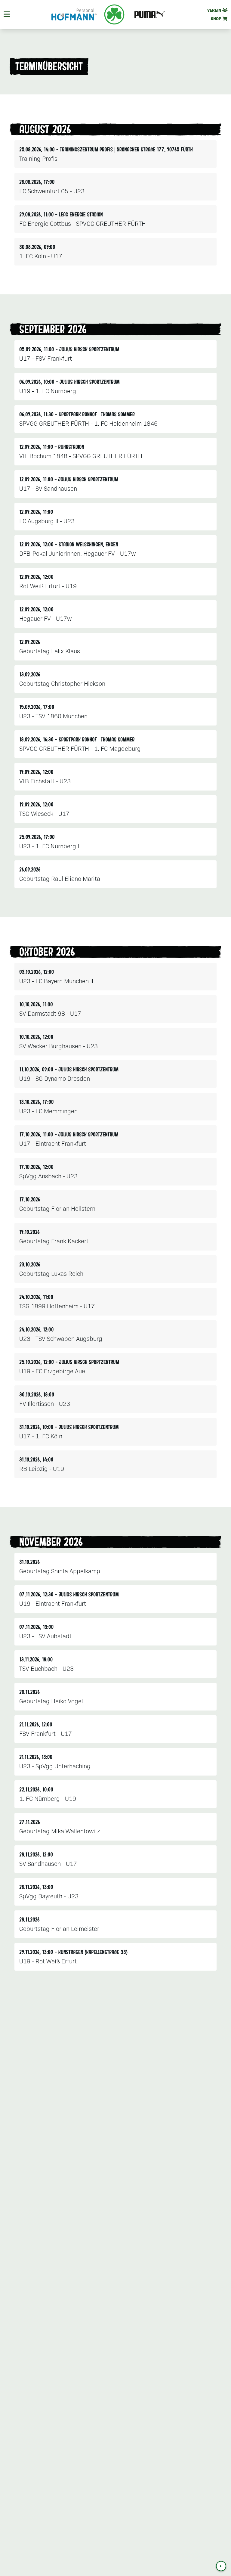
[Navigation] (7, 14)
